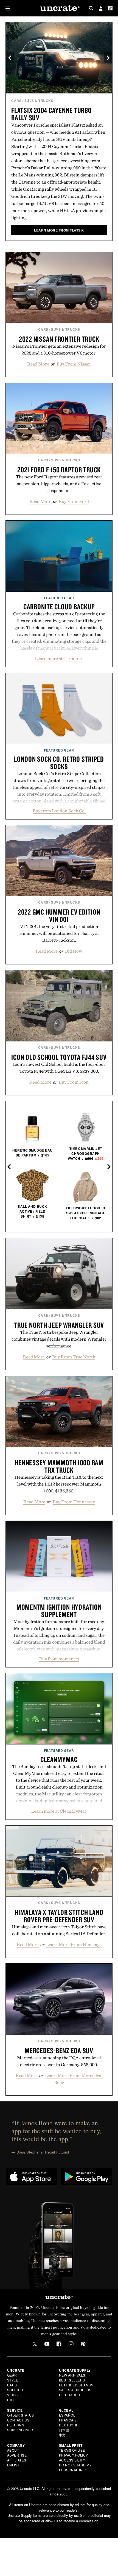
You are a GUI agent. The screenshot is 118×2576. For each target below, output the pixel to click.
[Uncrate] (59, 8)
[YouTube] (47, 2344)
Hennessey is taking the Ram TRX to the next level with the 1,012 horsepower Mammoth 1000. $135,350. (59, 1484)
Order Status (21, 2415)
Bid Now (74, 951)
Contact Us (18, 2420)
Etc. (11, 2400)
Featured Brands (76, 2385)
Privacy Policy (74, 2455)
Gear (12, 2375)
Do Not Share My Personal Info (75, 2467)
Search (91, 8)
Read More (38, 364)
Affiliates (17, 2460)
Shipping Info (20, 2430)
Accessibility (72, 2460)
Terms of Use (72, 2450)
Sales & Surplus (75, 2390)
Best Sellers (72, 2380)
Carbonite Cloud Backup (59, 607)
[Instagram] (71, 2344)
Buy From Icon (74, 1082)
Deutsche (69, 2425)
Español (67, 2415)
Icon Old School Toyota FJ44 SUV (59, 1057)
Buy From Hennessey (74, 1502)
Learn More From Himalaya (74, 1944)
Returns (16, 2425)
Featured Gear (59, 598)
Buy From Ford (74, 501)
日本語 (64, 2430)
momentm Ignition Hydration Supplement (59, 1611)
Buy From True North (74, 1357)
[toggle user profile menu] (101, 9)
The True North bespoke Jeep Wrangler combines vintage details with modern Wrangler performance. (59, 1339)
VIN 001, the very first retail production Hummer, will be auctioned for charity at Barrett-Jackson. (59, 933)
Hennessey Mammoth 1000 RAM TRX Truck (59, 1466)
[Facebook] (59, 2344)
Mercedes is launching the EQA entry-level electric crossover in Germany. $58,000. (59, 2061)
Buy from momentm (59, 1659)
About (13, 2450)
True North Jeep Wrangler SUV (59, 1325)
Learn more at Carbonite (59, 658)
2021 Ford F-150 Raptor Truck (59, 470)
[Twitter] (35, 2344)
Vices (12, 2395)
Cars (16, 101)
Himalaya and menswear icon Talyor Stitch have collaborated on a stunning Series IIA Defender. (59, 1930)
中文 (62, 2435)
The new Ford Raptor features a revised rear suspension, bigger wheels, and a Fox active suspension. (59, 484)
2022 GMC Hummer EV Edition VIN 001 (59, 916)
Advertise (17, 2455)
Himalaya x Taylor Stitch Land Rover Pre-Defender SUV (59, 1916)
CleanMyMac (59, 1759)
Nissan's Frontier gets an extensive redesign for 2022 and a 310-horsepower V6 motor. (59, 349)
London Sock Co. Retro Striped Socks (59, 763)
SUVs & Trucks (39, 101)
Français (68, 2420)
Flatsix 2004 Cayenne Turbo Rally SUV (52, 114)
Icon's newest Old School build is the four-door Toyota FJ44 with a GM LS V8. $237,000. (59, 1068)
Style (13, 2380)
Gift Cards (70, 2395)
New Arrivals (72, 2375)
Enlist (13, 2465)
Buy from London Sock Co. (59, 811)
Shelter (15, 2390)
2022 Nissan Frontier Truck (59, 339)
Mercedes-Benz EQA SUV (59, 2050)
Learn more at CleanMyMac (59, 1811)
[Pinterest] (83, 2344)
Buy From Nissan (74, 364)
